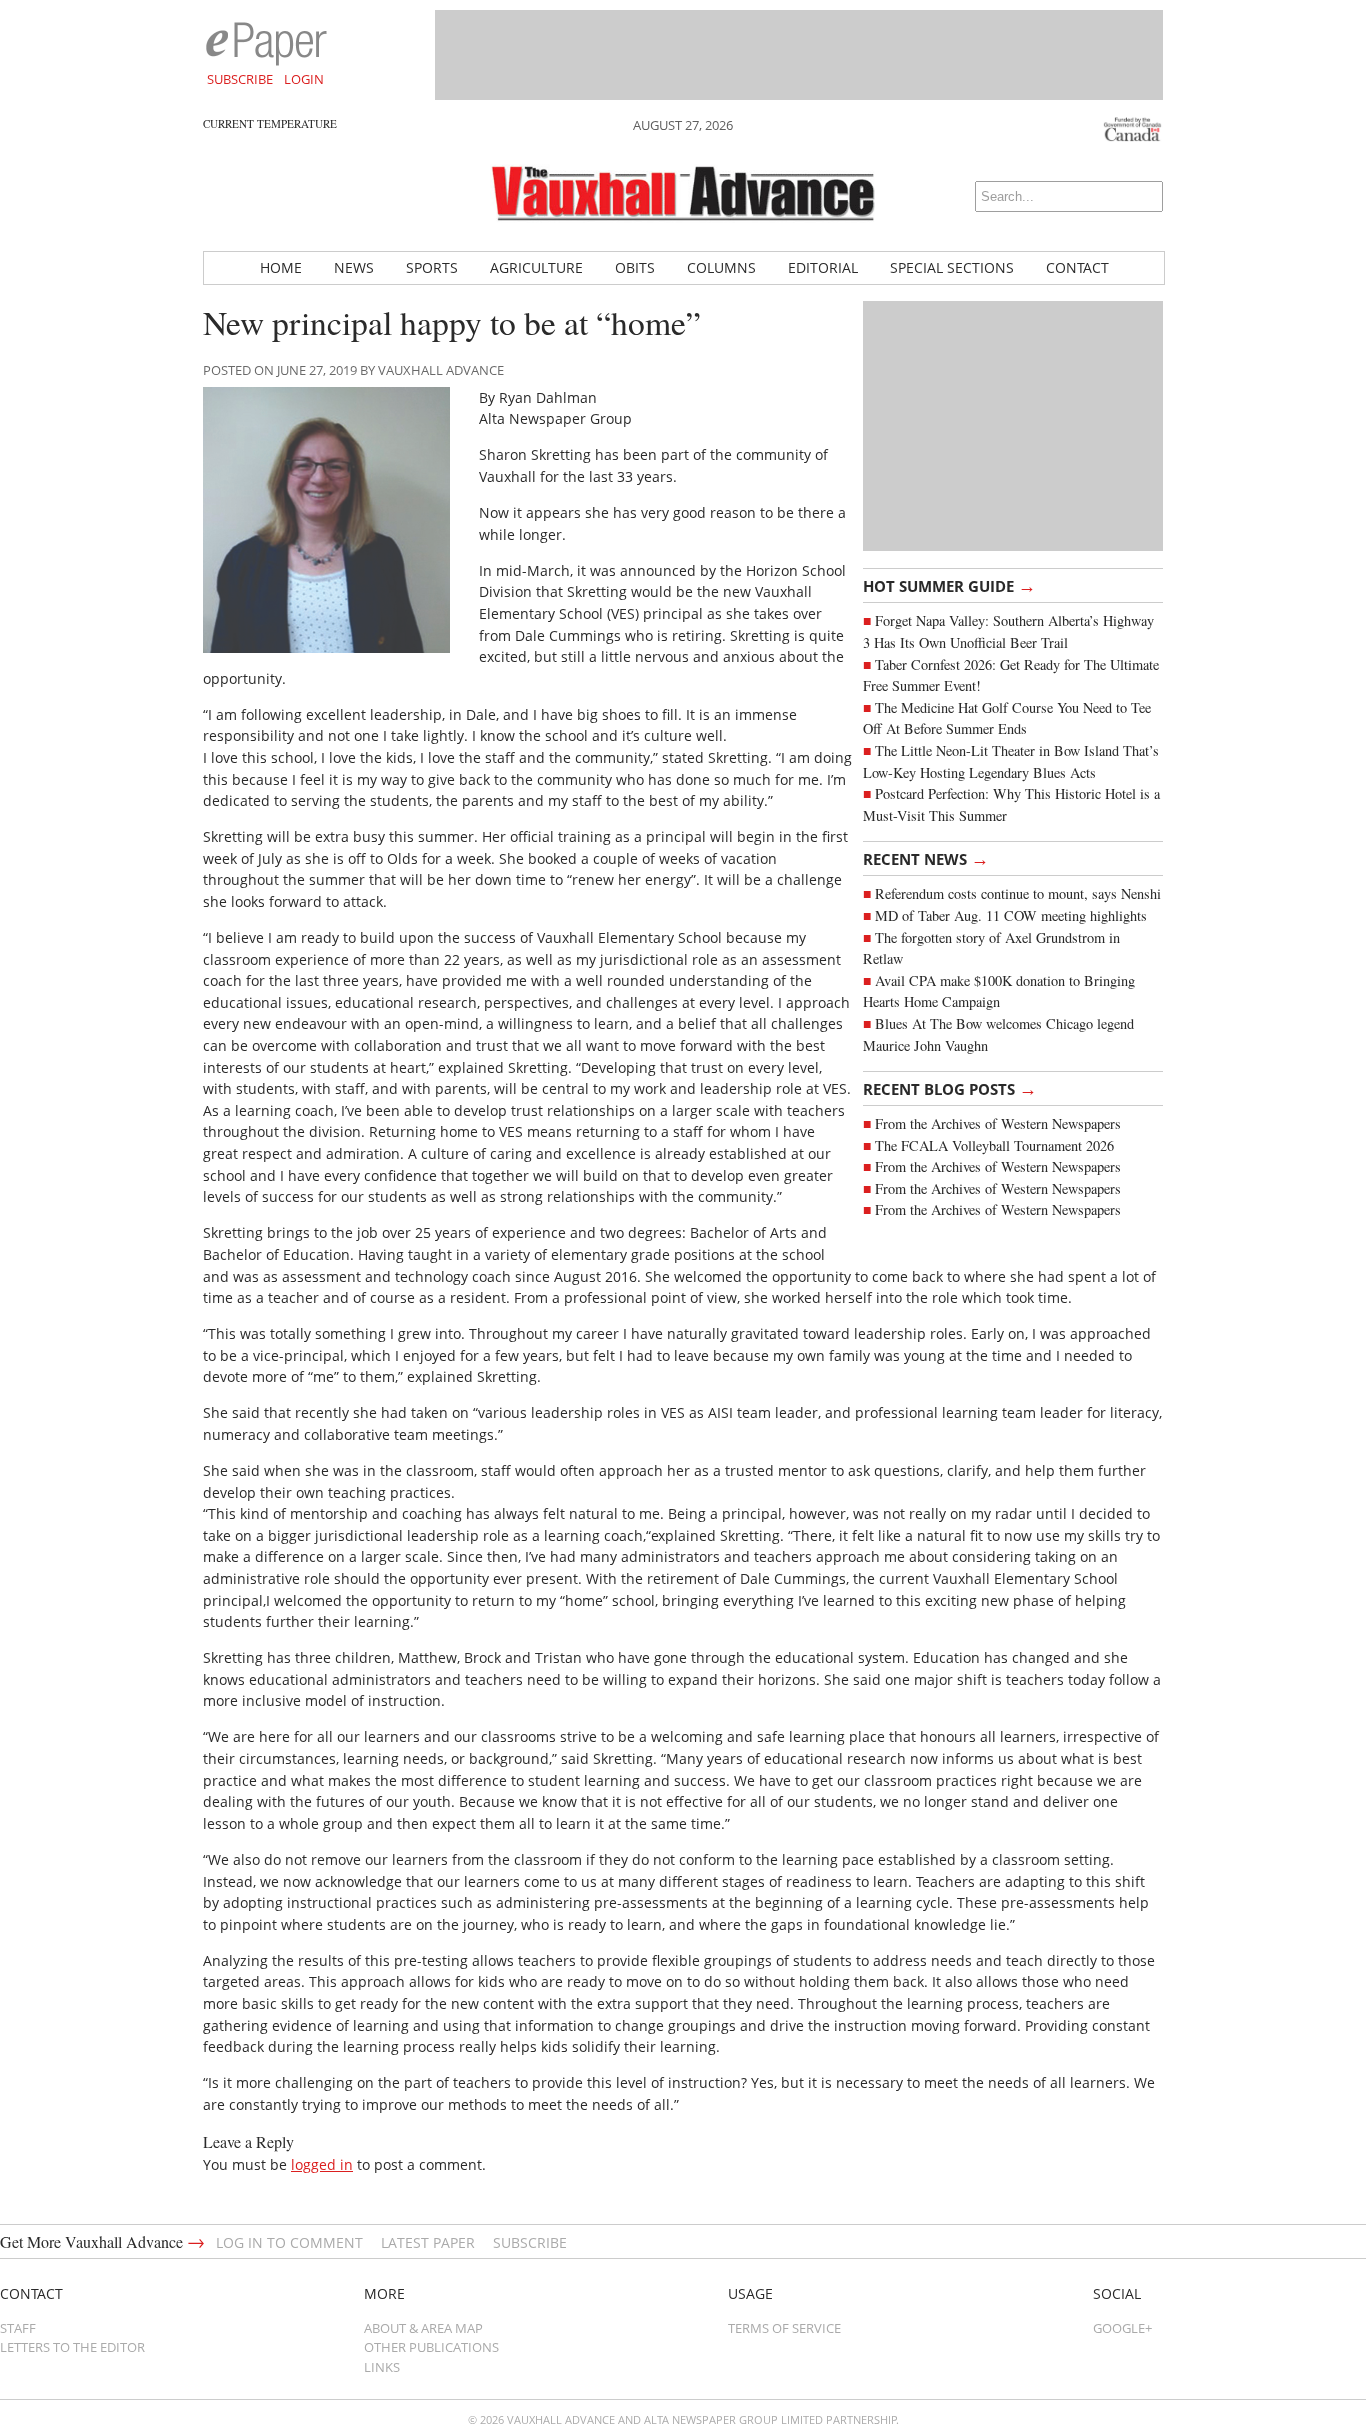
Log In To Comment (289, 2242)
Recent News (926, 858)
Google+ (1122, 2328)
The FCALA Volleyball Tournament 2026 (994, 1145)
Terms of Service (784, 2328)
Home (281, 267)
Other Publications (431, 2347)
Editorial (823, 267)
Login (304, 79)
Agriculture (536, 267)
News (354, 267)
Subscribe (240, 79)
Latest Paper (428, 2242)
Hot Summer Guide (949, 585)
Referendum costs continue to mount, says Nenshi (1018, 893)
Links (382, 2367)
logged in (322, 2164)
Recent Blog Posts (950, 1088)
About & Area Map (423, 2328)
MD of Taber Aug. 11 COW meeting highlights (1013, 915)
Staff (18, 2328)
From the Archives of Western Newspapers (998, 1123)
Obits (635, 267)
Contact (1077, 267)
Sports (432, 267)
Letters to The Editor (72, 2347)
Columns (721, 267)
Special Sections (952, 267)
